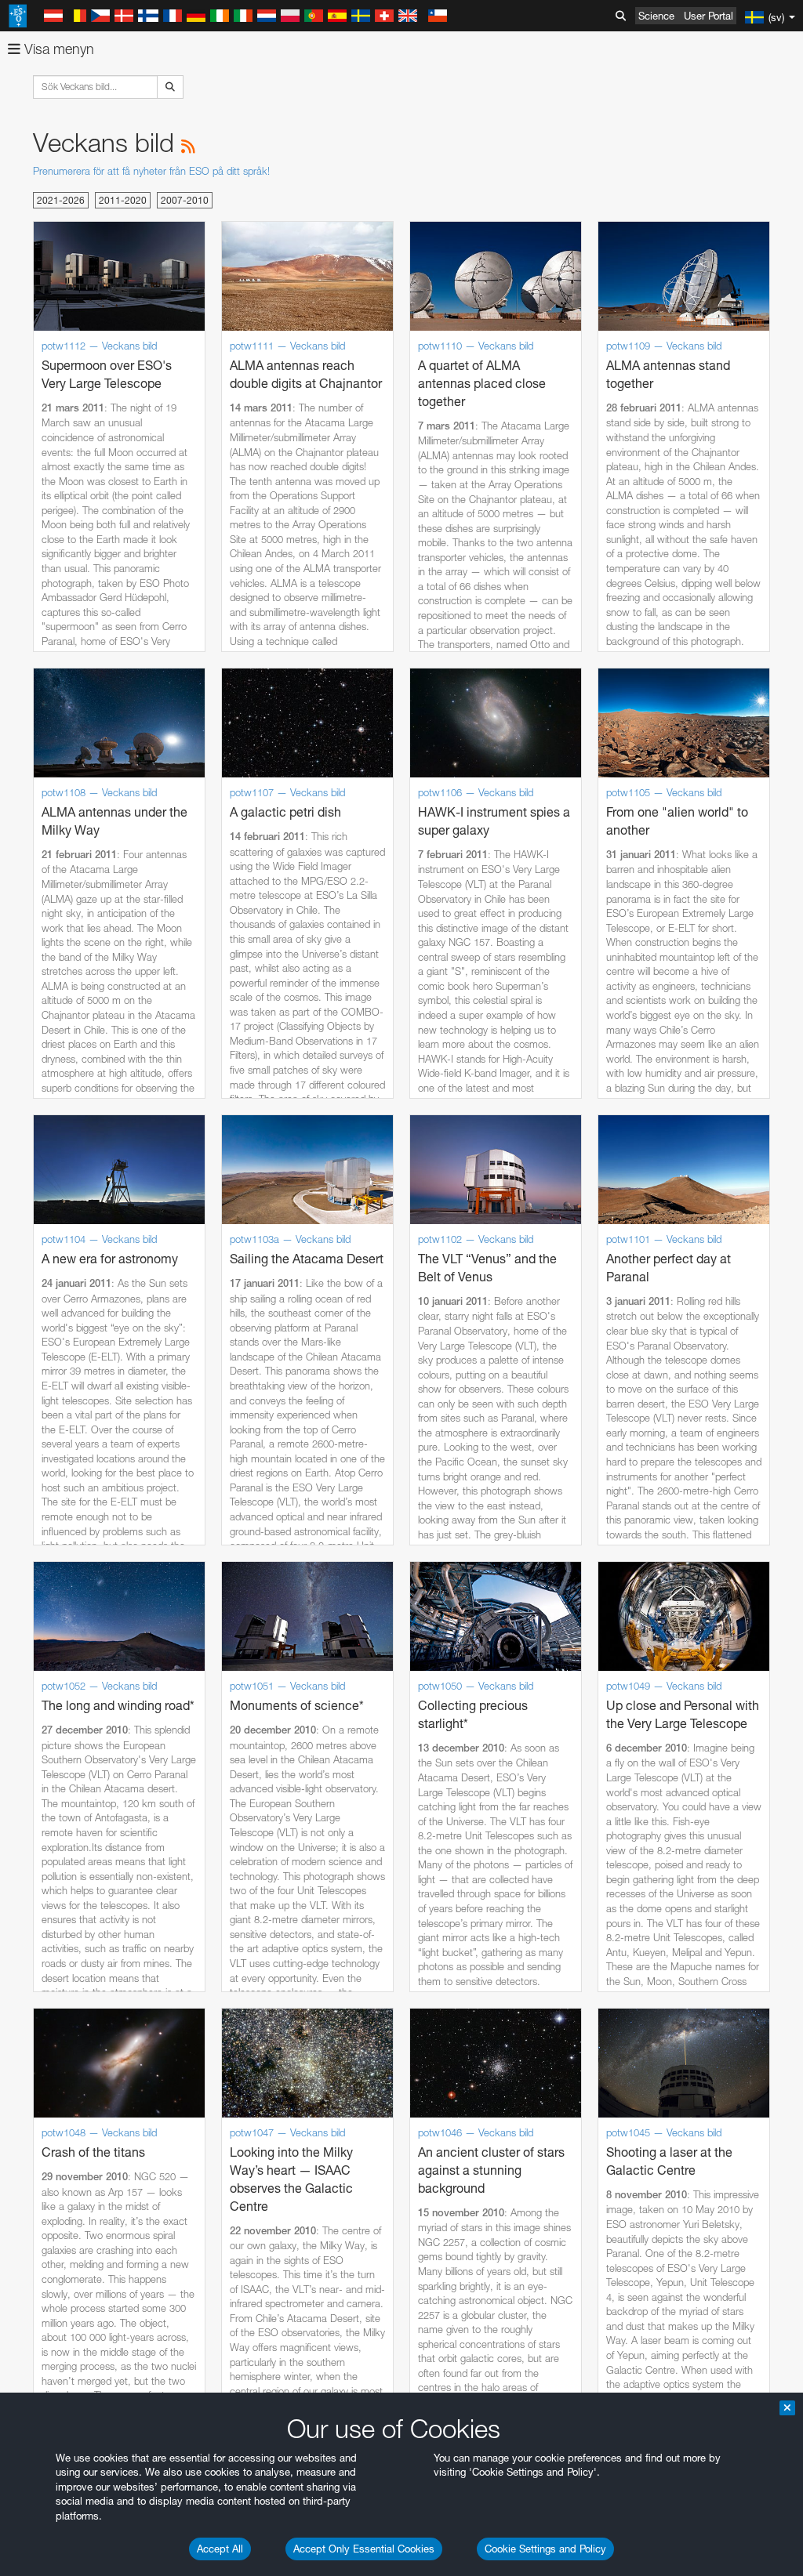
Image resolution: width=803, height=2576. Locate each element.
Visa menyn (57, 49)
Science (656, 16)
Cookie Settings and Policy (545, 2549)
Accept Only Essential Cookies (364, 2549)
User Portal (709, 16)
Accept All (220, 2549)
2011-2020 (123, 200)
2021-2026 (61, 200)
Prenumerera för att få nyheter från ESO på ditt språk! (151, 171)
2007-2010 (185, 200)
